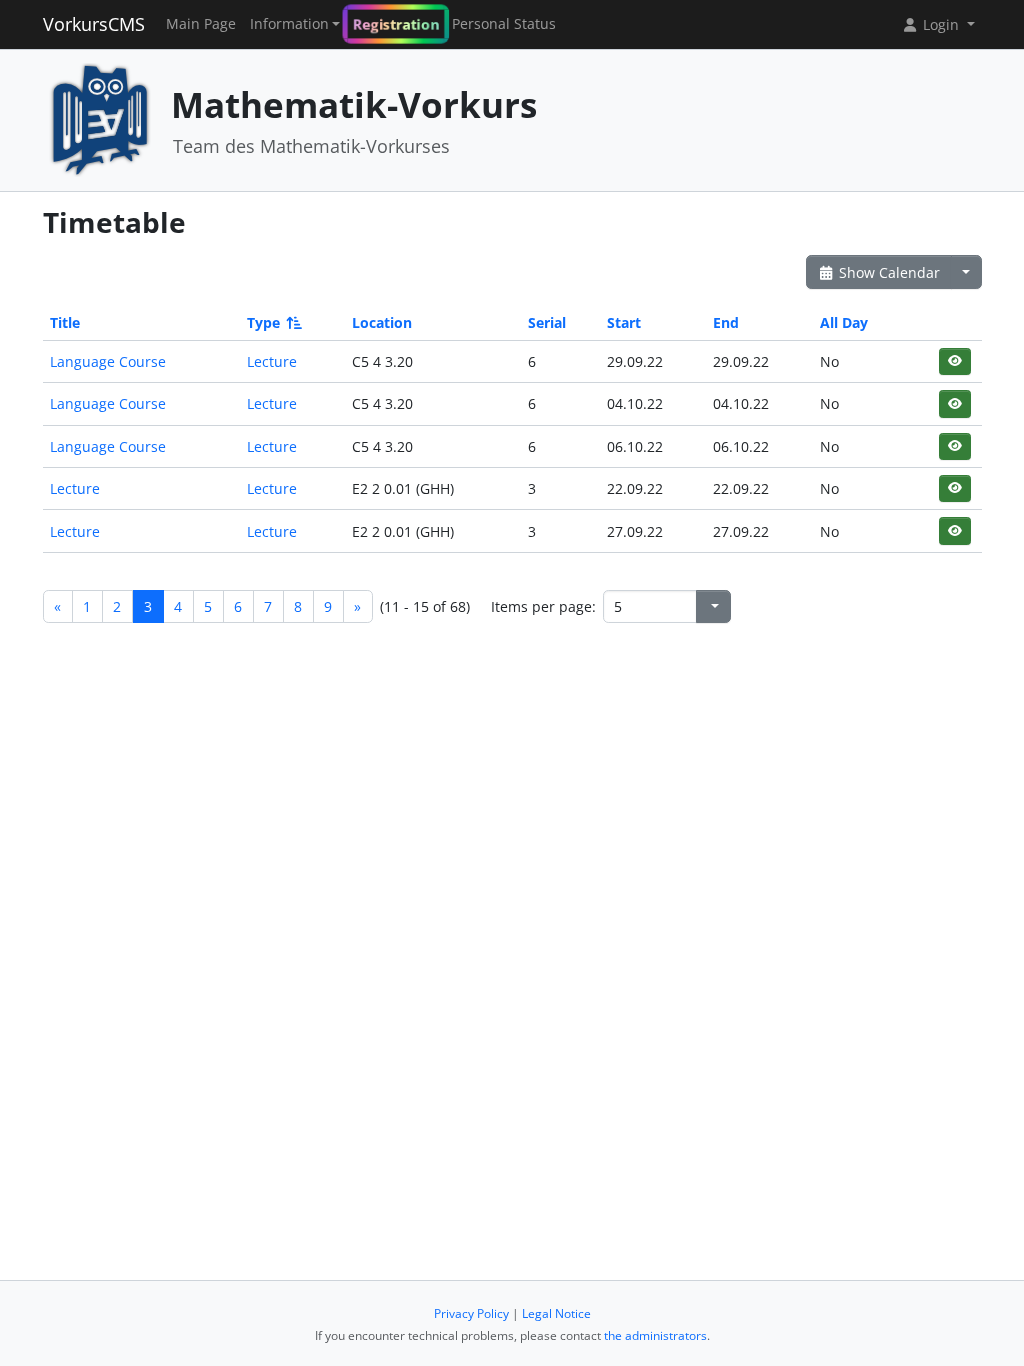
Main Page (201, 24)
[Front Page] (100, 118)
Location (382, 322)
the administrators (655, 1335)
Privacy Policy (471, 1313)
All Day (844, 322)
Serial (547, 322)
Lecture (272, 361)
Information (289, 24)
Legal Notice (556, 1313)
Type (263, 322)
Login (941, 24)
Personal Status (504, 24)
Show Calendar (887, 272)
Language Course (108, 361)
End (726, 322)
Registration (396, 24)
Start (624, 322)
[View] (954, 361)
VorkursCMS (94, 24)
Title (65, 322)
